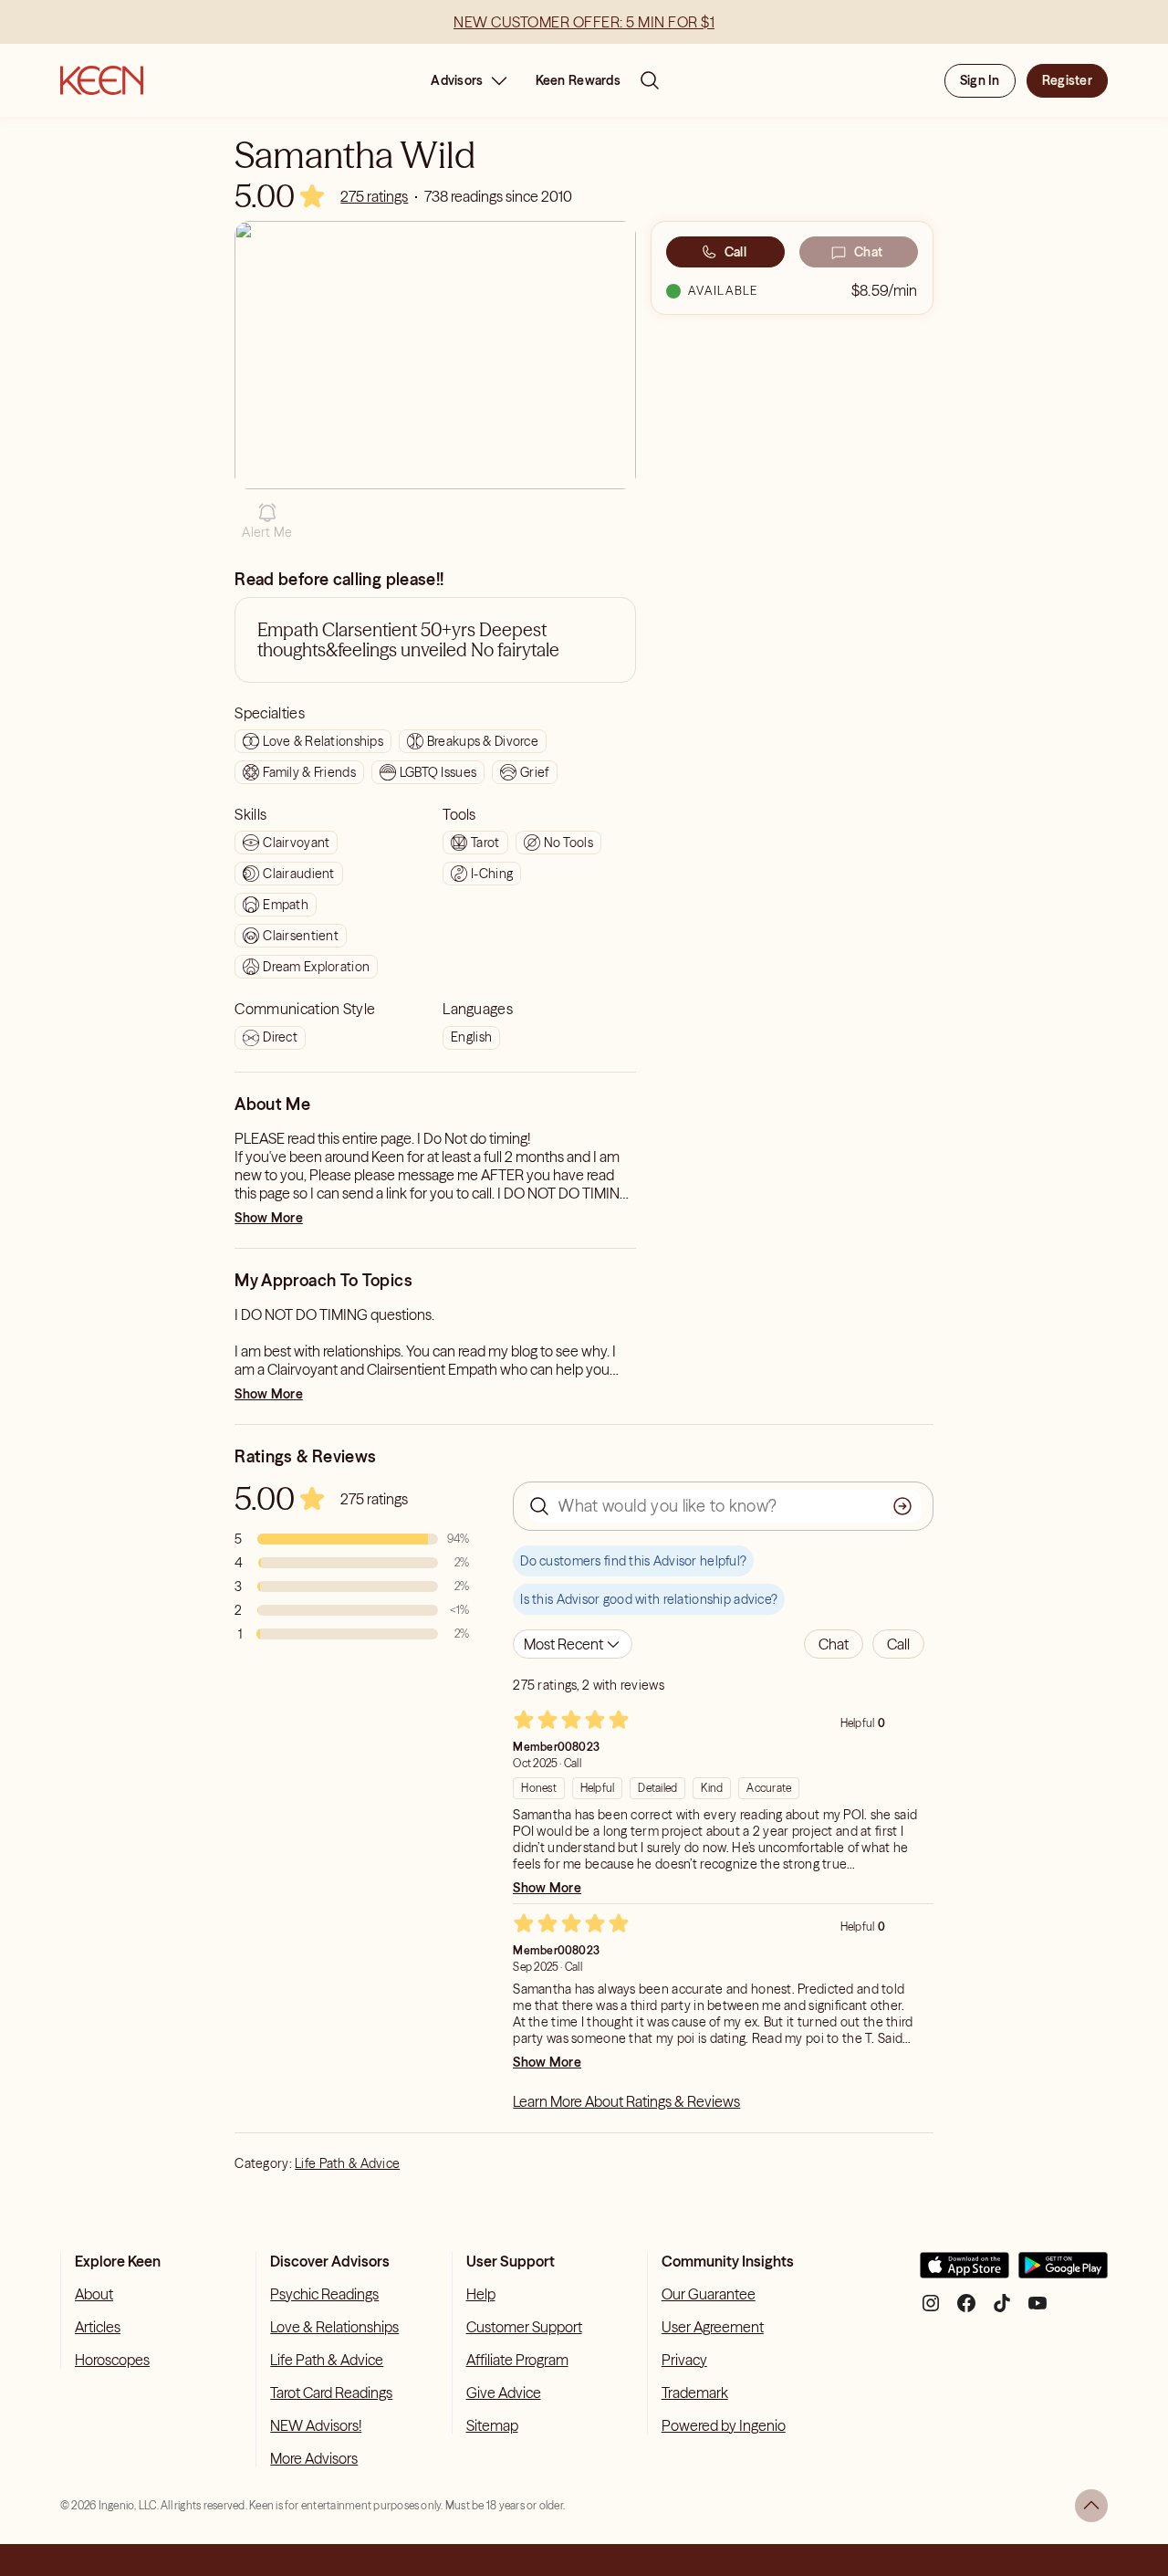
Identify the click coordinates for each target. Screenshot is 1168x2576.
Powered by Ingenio (724, 2425)
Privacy (684, 2360)
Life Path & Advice (347, 2163)
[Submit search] (902, 1506)
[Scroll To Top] (1091, 2506)
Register (1067, 80)
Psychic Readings (324, 2294)
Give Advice (504, 2393)
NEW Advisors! (316, 2425)
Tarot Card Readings (331, 2393)
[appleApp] (965, 2272)
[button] (267, 521)
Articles (98, 2327)
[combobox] (573, 1644)
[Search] (650, 80)
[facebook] (966, 2310)
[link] (374, 196)
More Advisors (314, 2458)
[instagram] (931, 2310)
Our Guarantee (709, 2294)
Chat (868, 252)
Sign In (980, 80)
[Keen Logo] (102, 80)
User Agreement (713, 2327)
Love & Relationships (334, 2327)
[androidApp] (1063, 2272)
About (94, 2294)
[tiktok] (1002, 2310)
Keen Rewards (578, 80)
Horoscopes (112, 2360)
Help (481, 2294)
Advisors (457, 80)
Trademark (695, 2393)
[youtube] (1038, 2310)
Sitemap (492, 2425)
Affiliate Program (517, 2360)
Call (735, 252)
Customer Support (524, 2327)
